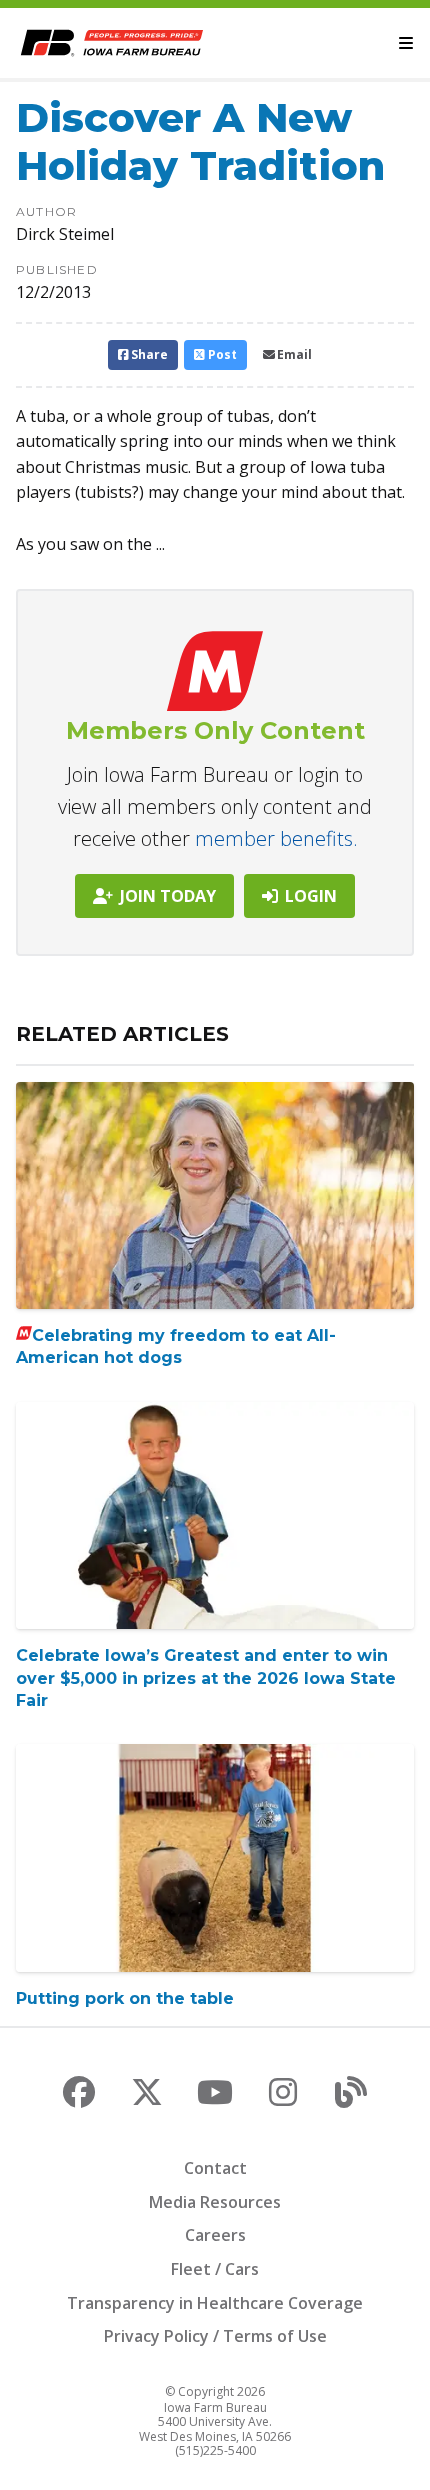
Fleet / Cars (215, 2269)
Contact (215, 2168)
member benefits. (276, 838)
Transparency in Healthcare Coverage (215, 2303)
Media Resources (215, 2202)
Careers (215, 2235)
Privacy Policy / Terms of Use (215, 2336)
